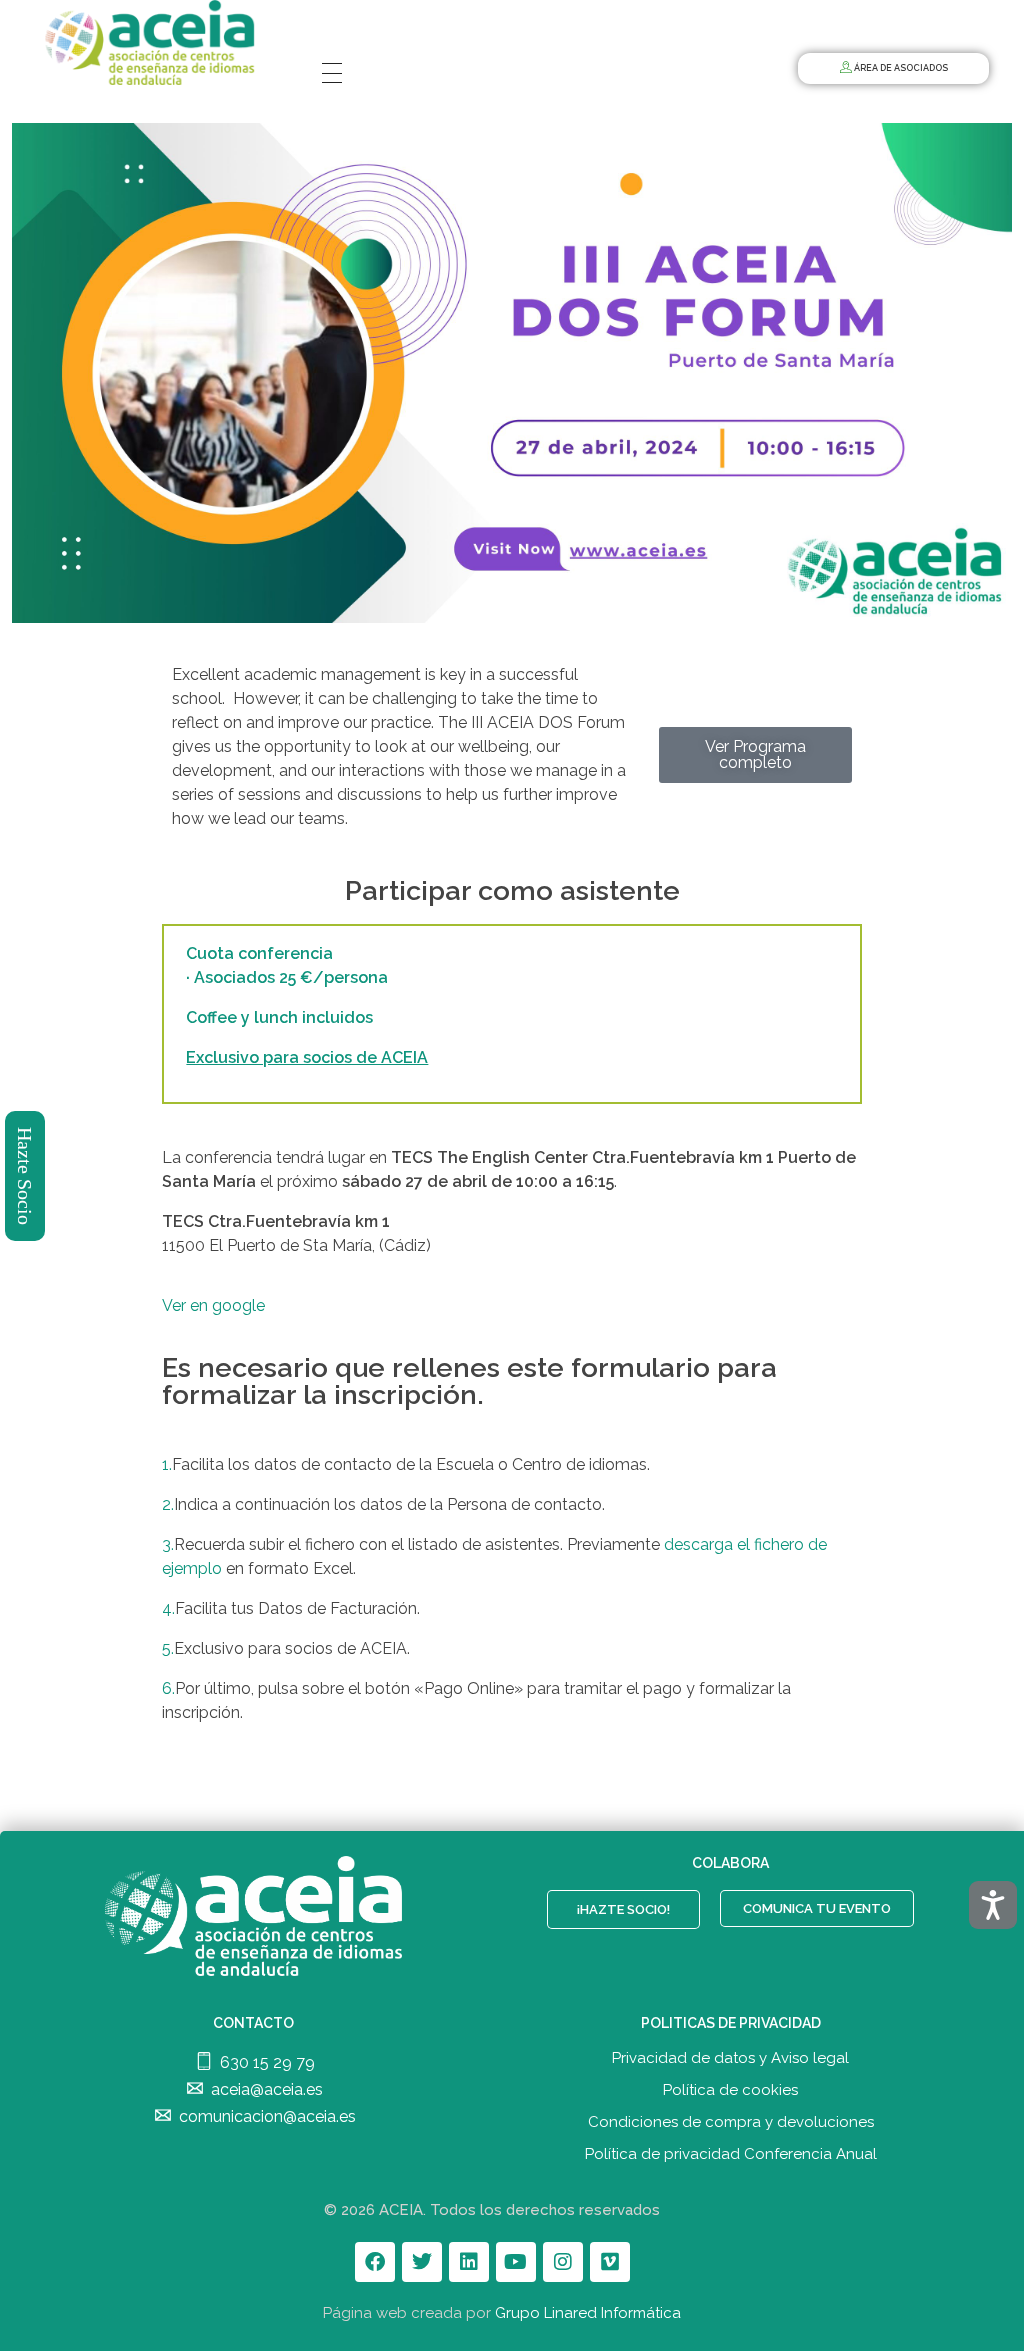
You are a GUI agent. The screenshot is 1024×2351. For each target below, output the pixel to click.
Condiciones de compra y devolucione (727, 2122)
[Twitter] (422, 2262)
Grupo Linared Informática (588, 2313)
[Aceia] (154, 42)
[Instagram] (563, 2262)
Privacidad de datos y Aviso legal (730, 2058)
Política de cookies (730, 2090)
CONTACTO (253, 2023)
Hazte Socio (26, 1176)
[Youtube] (516, 2262)
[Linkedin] (469, 2262)
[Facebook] (375, 2262)
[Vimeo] (610, 2262)
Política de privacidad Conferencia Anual (731, 2154)
